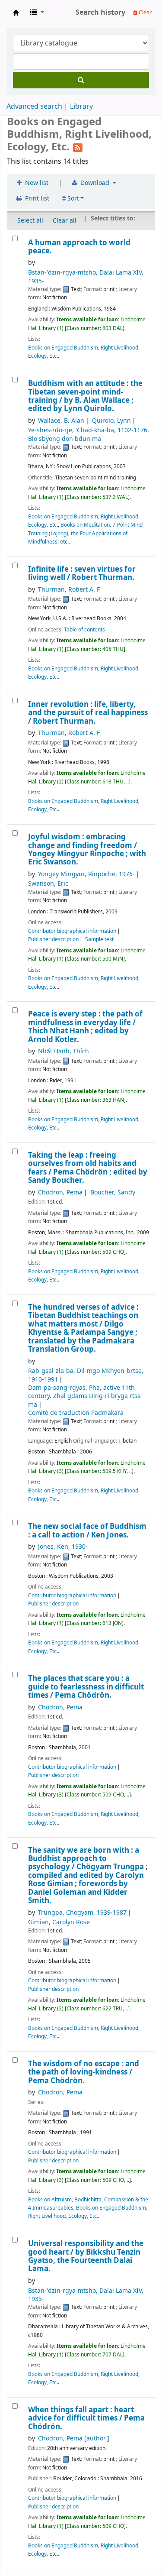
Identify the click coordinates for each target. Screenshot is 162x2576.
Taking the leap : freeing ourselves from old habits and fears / (88, 1168)
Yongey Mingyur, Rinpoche (86, 874)
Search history (100, 13)
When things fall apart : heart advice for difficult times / (86, 2418)
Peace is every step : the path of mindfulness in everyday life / (85, 1027)
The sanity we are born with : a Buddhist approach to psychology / (88, 1876)
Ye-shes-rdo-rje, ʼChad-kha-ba (89, 434)
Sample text (99, 939)
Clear (145, 12)
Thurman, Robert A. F (69, 590)
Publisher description (53, 939)
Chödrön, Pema (60, 1193)
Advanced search (34, 107)
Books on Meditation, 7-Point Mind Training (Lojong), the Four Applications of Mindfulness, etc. (85, 533)
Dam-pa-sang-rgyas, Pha (84, 1396)
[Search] (81, 80)
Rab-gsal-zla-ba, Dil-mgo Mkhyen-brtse (86, 1375)
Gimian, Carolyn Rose (59, 1922)
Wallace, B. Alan (61, 421)
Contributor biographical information (72, 931)
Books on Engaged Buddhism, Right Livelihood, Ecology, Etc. (88, 2212)
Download (95, 183)
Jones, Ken (63, 1547)
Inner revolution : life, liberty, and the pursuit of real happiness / (88, 713)
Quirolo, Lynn (111, 421)
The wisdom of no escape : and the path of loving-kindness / (84, 2072)
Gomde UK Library (16, 13)
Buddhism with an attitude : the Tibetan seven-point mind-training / (85, 396)
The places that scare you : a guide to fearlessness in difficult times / (86, 1687)
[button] (37, 13)
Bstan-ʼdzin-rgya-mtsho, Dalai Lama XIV (86, 277)
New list (36, 183)
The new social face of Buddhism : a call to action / (87, 1531)
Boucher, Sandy (113, 1193)
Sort (72, 199)
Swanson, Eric (48, 884)
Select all (30, 221)
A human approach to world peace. (79, 247)
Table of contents (84, 630)
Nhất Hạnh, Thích (64, 1051)
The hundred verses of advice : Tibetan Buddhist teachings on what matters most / (83, 1328)
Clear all (65, 221)
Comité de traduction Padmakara (76, 1413)
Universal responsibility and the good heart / (86, 2256)
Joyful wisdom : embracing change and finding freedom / (87, 850)
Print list (36, 199)
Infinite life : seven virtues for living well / (82, 574)
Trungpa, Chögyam (82, 1913)
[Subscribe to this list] (78, 147)
